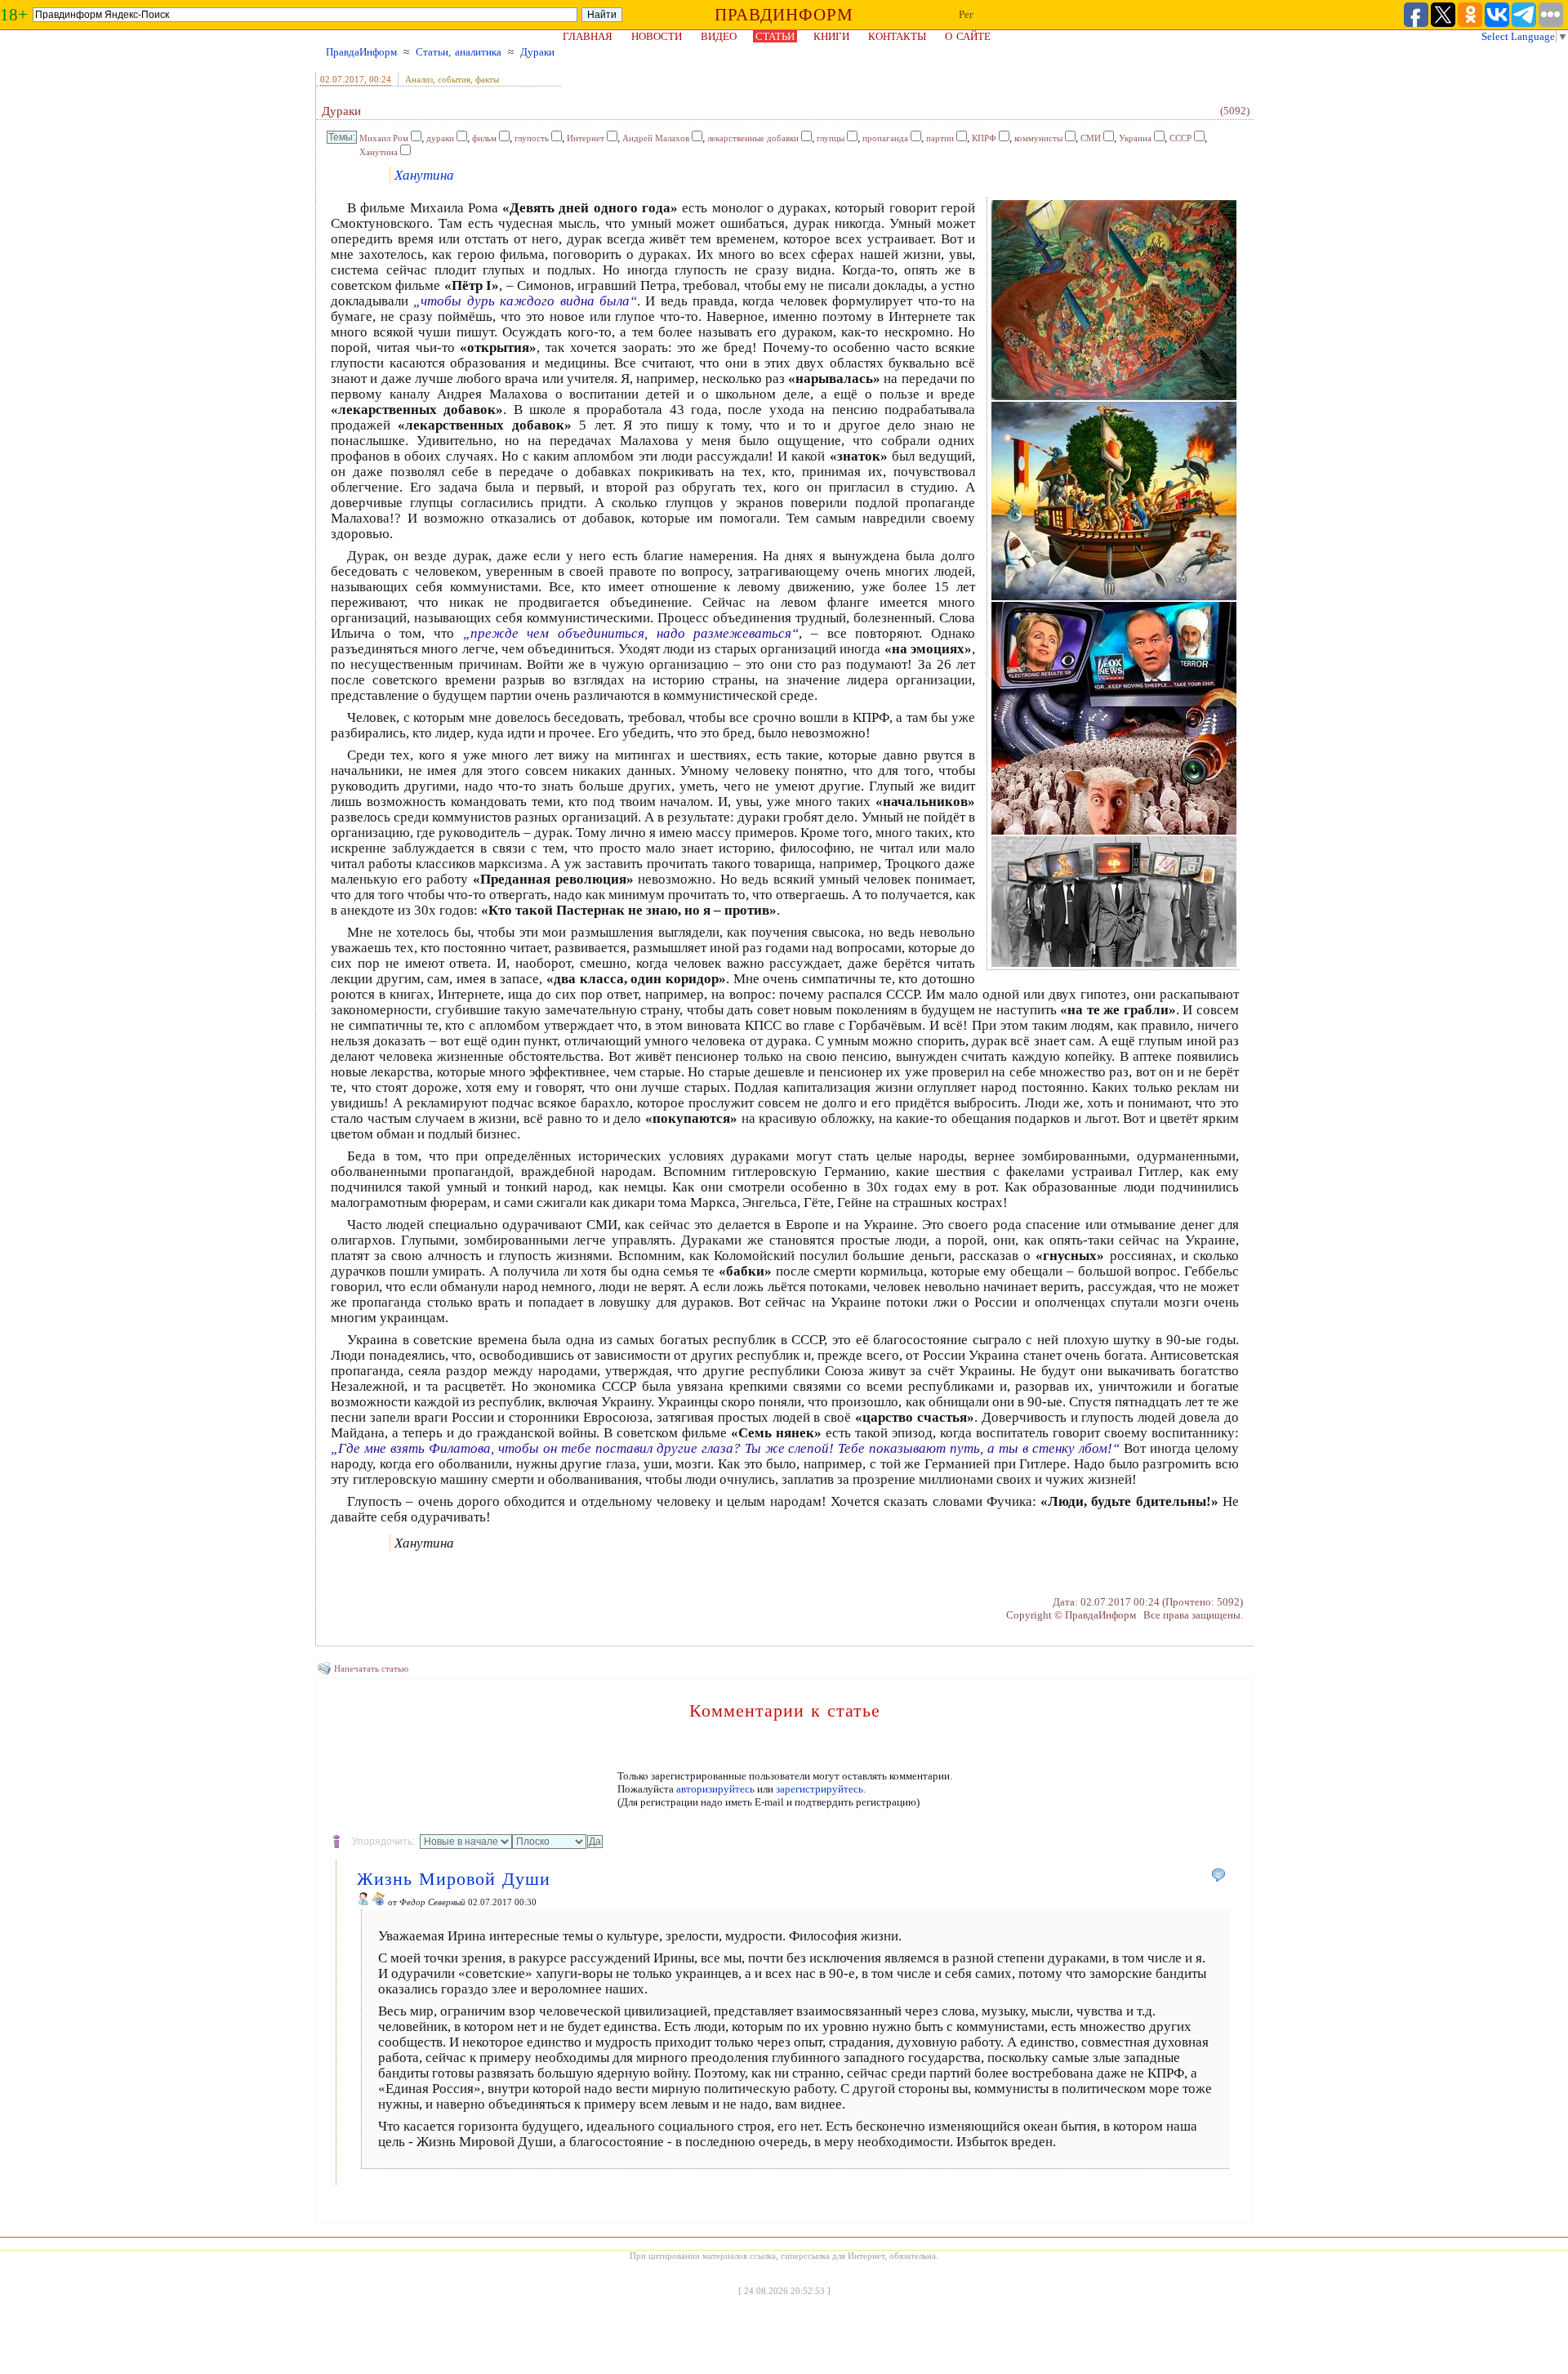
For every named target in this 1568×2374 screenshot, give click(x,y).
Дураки (537, 52)
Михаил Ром (384, 138)
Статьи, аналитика (459, 52)
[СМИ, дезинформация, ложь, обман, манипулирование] (1114, 832)
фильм (484, 138)
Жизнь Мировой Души (454, 1879)
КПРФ (984, 138)
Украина (1135, 138)
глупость (532, 138)
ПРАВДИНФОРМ (784, 15)
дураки (440, 138)
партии (940, 138)
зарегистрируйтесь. (821, 1789)
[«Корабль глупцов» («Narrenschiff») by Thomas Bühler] (1114, 597)
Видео (719, 36)
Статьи (775, 36)
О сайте (968, 36)
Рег (966, 14)
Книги (831, 36)
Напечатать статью (371, 1668)
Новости (657, 36)
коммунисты (1038, 138)
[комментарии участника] (379, 1902)
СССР (1180, 138)
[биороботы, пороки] (1114, 964)
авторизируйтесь (715, 1789)
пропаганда (885, 138)
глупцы (831, 138)
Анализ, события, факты (452, 79)
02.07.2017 (342, 79)
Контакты (897, 36)
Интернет (586, 138)
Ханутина (379, 152)
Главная (588, 36)
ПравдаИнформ (361, 52)
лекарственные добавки (753, 138)
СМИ (1091, 138)
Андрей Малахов (656, 138)
